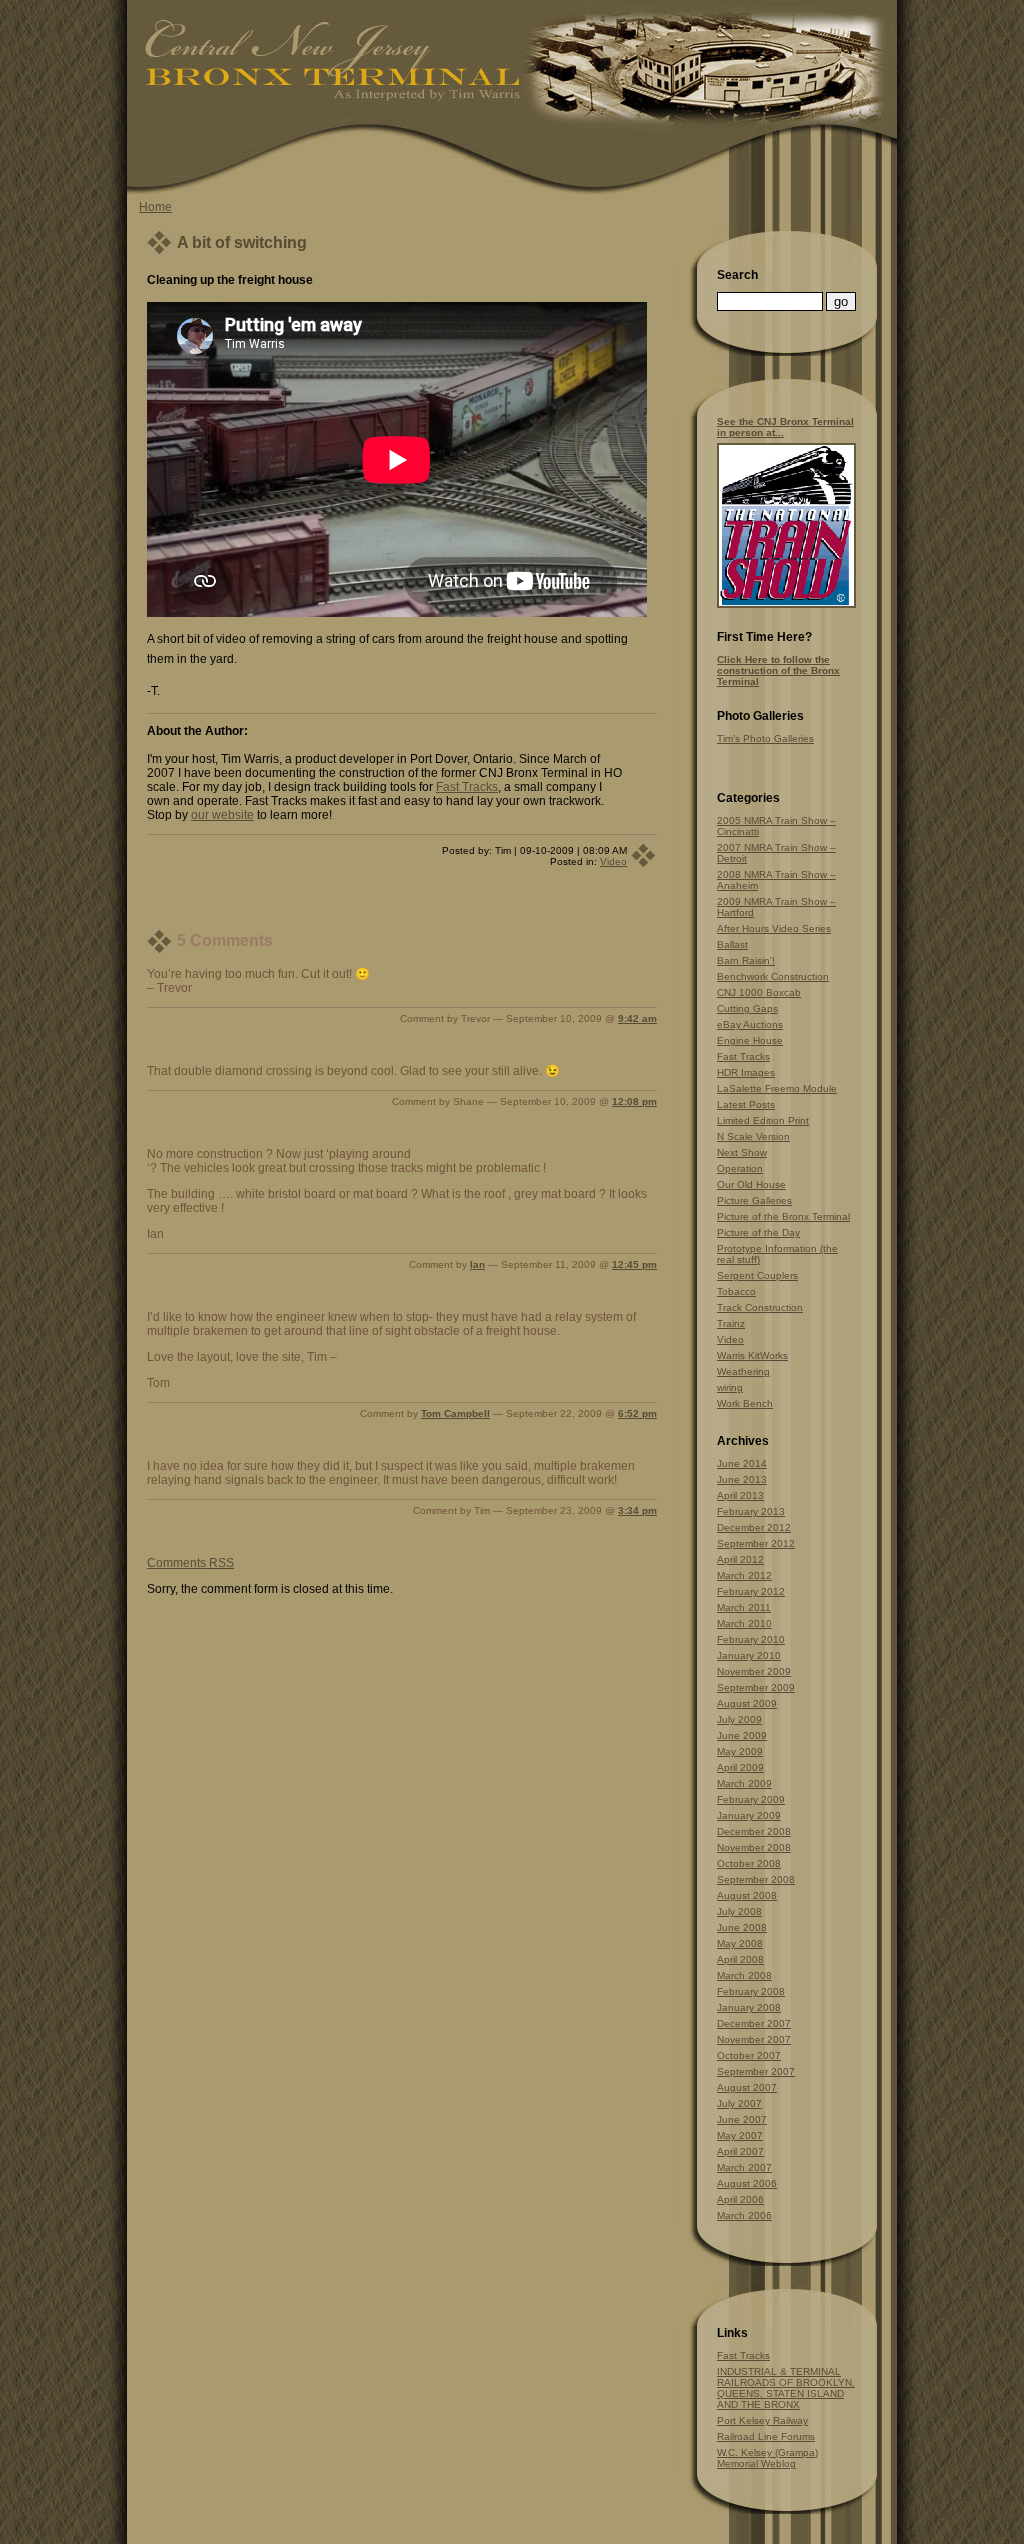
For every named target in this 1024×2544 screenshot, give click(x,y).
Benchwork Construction (773, 976)
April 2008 (740, 1959)
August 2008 (747, 1895)
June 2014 (742, 1463)
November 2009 (754, 1671)
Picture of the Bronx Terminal (783, 1216)
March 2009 (744, 1783)
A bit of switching (242, 242)
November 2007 (754, 2039)
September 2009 (756, 1687)
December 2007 (754, 2023)
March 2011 (744, 1607)
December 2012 (754, 1527)
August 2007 (747, 2087)
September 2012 (756, 1543)
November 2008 (754, 1847)
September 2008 (756, 1879)
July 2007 (739, 2103)
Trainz (731, 1323)
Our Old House (751, 1184)
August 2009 (747, 1703)
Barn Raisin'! (746, 960)
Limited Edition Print (763, 1120)
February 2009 (751, 1799)
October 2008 (749, 1863)
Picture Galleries (754, 1200)
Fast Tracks (467, 787)
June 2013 (742, 1479)
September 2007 (756, 2071)
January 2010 (749, 1655)
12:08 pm (634, 1101)
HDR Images (746, 1072)
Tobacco (736, 1291)
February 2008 (751, 1991)
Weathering (743, 1371)
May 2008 (740, 1943)
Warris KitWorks (752, 1355)
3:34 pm (637, 1510)
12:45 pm (634, 1264)
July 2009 (739, 1719)
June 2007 (742, 2119)
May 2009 (740, 1751)
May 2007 (740, 2135)
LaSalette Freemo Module (777, 1088)
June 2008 (742, 1927)
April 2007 (740, 2151)
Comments (190, 1563)
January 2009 (749, 1815)
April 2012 (740, 1559)
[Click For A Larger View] (786, 604)
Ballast (732, 944)
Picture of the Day (758, 1232)
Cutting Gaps (747, 1008)
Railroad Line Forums (766, 2436)
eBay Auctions (750, 1024)
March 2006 (744, 2215)
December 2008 (754, 1831)
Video (613, 861)
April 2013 (740, 1495)
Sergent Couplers (757, 1275)
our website (222, 815)
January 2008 (749, 2007)
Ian (477, 1264)
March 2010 (744, 1623)
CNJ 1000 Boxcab (759, 992)
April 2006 (740, 2199)
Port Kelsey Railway (762, 2420)
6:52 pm (637, 1413)
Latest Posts (746, 1104)
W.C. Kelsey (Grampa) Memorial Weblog (767, 2458)
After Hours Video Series (774, 928)
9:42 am (637, 1018)
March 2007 (744, 2167)
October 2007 (749, 2055)
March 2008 (744, 1975)
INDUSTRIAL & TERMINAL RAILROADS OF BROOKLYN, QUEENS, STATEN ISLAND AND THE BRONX (786, 2388)
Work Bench (745, 1403)
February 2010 (751, 1639)
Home (155, 207)
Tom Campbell (455, 1413)
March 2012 (744, 1575)
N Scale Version (753, 1136)
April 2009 (740, 1767)
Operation (740, 1168)
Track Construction (760, 1307)
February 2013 (751, 1511)
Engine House (750, 1040)
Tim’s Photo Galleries (765, 738)
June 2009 (742, 1735)
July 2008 (739, 1911)
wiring (730, 1387)
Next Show (742, 1152)
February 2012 (751, 1591)
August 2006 (747, 2183)
